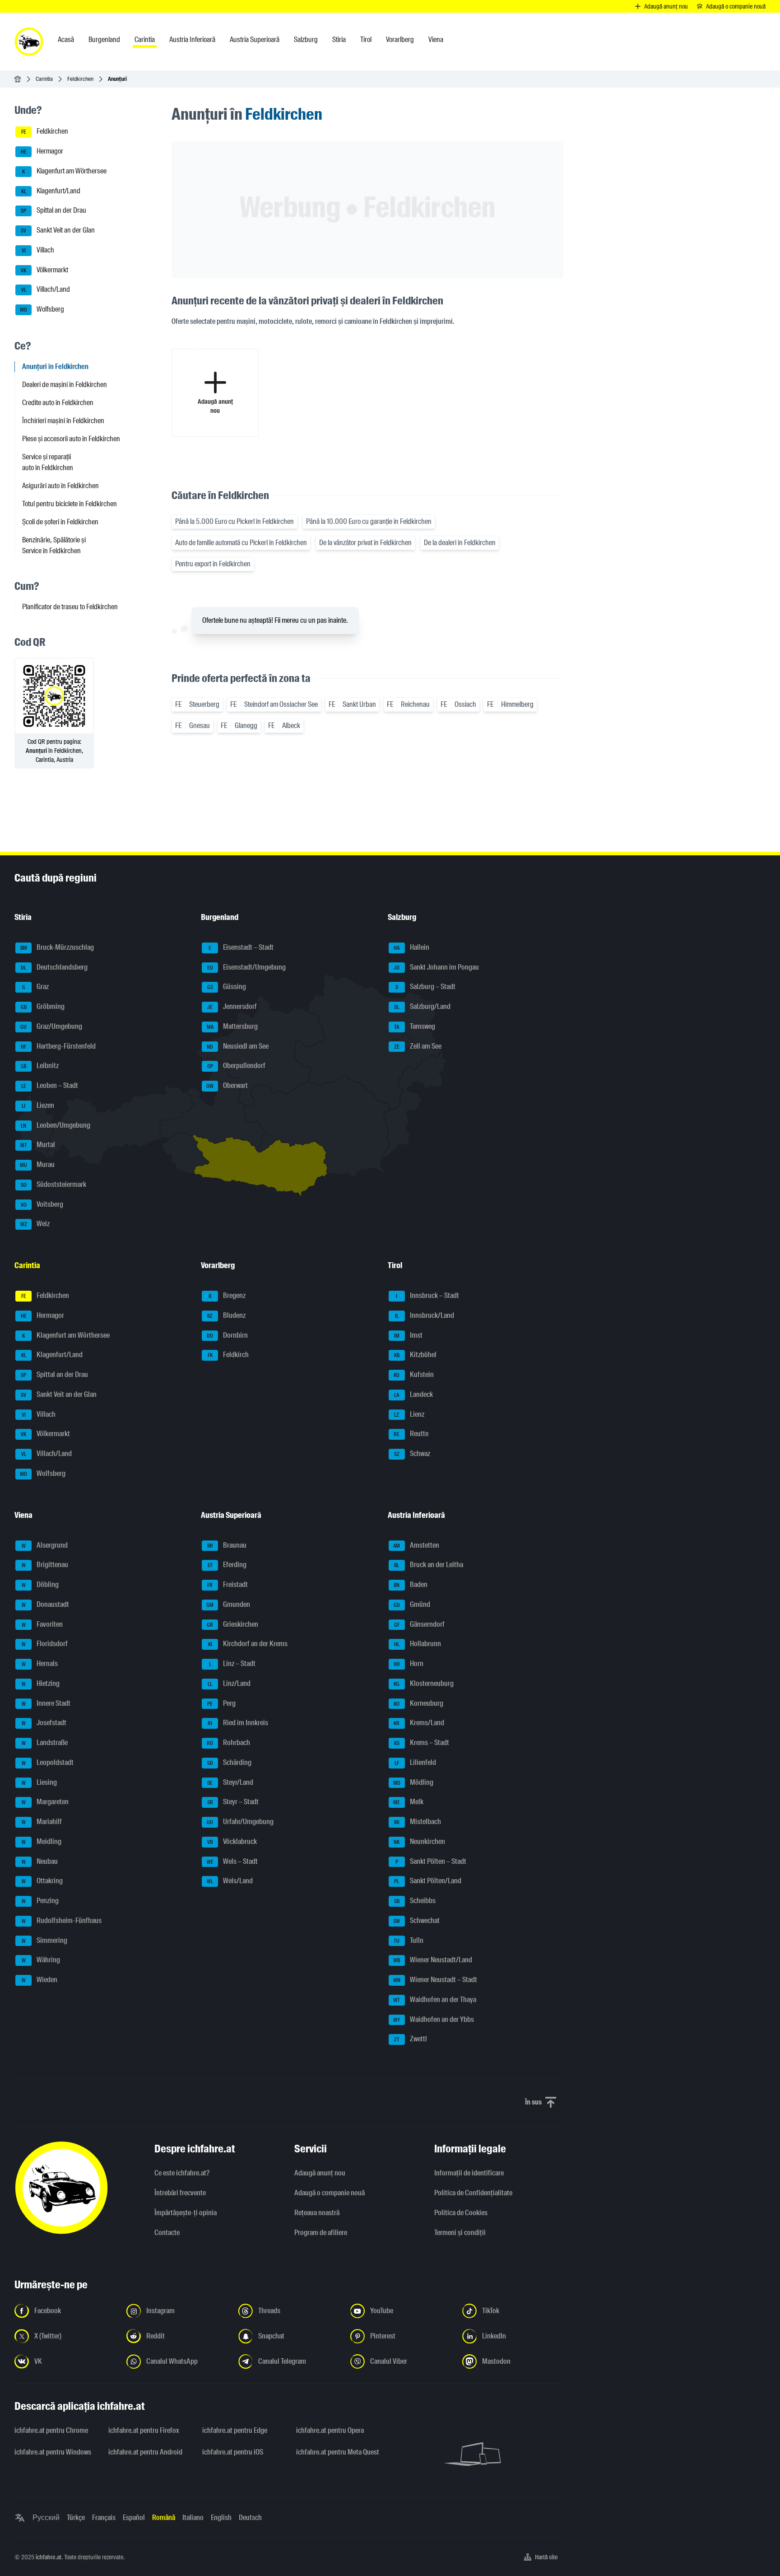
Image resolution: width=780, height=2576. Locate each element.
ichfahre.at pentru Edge (235, 2430)
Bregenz (227, 1295)
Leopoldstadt (48, 1762)
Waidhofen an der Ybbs (434, 2019)
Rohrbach (228, 1743)
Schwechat (416, 1920)
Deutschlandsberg (54, 967)
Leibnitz (40, 1066)
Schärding (230, 1762)
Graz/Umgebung (51, 1026)
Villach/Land (46, 290)
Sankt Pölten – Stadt (431, 1861)
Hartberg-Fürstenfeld (58, 1046)
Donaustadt (46, 1604)
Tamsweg (415, 1026)
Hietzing (41, 1683)
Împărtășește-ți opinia (186, 2213)
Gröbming (43, 1006)
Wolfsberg (42, 309)
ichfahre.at (49, 2557)
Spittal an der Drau (53, 211)
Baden (411, 1584)
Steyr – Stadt (233, 1802)
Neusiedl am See (238, 1046)
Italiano (193, 2518)
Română (164, 2518)
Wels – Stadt (232, 1861)
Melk (408, 1802)
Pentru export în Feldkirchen (213, 564)
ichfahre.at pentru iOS (233, 2452)
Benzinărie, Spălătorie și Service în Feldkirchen (54, 545)
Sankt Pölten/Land (428, 1881)
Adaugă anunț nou (320, 2173)
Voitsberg (42, 1204)
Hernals (40, 1664)
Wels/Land (230, 1881)
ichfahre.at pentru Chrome (51, 2430)
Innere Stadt (46, 1703)
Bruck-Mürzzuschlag (57, 947)
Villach (38, 250)
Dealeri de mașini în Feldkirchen (65, 385)
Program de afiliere (321, 2233)
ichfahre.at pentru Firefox (144, 2430)
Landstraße (45, 1743)
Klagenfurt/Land (51, 191)
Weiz (35, 1224)
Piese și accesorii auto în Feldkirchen (71, 439)
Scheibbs (415, 1901)
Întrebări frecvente (180, 2193)
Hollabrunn (418, 1644)
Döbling (40, 1584)
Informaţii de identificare (469, 2173)
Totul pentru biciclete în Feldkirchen (70, 504)
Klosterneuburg (424, 1683)
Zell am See (418, 1046)
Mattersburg (232, 1026)
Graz (36, 987)
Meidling (42, 1841)
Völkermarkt (44, 270)
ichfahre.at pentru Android (145, 2452)
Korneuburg (418, 1703)
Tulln (409, 1940)
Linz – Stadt (232, 1664)
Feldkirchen (80, 79)
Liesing (39, 1782)
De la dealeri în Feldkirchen (460, 543)
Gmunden (228, 1604)
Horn (409, 1664)
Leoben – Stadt (50, 1085)
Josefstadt (44, 1723)
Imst (408, 1335)
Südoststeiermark (54, 1184)
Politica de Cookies (461, 2213)
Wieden (40, 1980)
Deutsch (250, 2518)
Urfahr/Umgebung (240, 1822)
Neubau (40, 1861)
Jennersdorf (232, 1006)
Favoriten (42, 1624)
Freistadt (227, 1584)
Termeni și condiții (460, 2233)
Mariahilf (42, 1822)
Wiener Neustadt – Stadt (435, 1980)
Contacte (167, 2233)
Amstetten (416, 1545)
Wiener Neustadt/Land (433, 1960)
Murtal (38, 1145)
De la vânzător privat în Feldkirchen (365, 543)
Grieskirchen (232, 1624)
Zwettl (411, 2039)
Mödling (413, 1782)
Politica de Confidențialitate (473, 2193)
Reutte (411, 1434)
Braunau (227, 1545)
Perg (221, 1703)
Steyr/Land (230, 1782)
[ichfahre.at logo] (29, 42)
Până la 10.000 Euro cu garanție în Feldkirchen (369, 521)
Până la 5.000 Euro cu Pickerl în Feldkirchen (234, 521)
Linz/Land (229, 1683)
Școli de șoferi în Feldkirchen (60, 522)
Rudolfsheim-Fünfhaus (62, 1920)
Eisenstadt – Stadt (241, 947)
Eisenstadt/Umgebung (247, 967)
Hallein (411, 947)
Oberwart (227, 1085)
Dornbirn (227, 1335)
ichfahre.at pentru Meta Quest (338, 2452)
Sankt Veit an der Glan (58, 230)
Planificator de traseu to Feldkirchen (70, 607)
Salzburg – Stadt (425, 987)
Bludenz (226, 1315)
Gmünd (412, 1604)
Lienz (409, 1414)
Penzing (40, 1901)
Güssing (227, 987)
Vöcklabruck (232, 1841)
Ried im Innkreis (238, 1723)
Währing (41, 1960)
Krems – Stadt (422, 1743)
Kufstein (414, 1374)
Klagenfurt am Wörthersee (64, 171)
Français (104, 2518)
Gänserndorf (419, 1624)
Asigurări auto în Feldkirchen (60, 486)
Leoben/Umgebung (56, 1125)
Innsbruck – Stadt (427, 1295)
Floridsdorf (45, 1644)
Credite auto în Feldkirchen (58, 403)
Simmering (45, 1940)
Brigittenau (45, 1565)
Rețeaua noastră (317, 2213)
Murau (37, 1164)
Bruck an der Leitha (429, 1565)
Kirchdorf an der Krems (248, 1644)
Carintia (44, 79)
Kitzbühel (415, 1355)
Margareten (45, 1802)
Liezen (38, 1105)
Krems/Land (419, 1723)
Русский (46, 2518)
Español (134, 2518)
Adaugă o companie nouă (330, 2193)
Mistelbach (418, 1822)
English (221, 2518)
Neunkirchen (419, 1841)
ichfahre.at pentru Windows (53, 2452)
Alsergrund (45, 1545)
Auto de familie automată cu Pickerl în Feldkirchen (241, 543)
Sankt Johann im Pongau (436, 967)
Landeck (413, 1394)
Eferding (227, 1565)
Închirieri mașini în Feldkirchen (63, 421)
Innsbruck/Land (425, 1315)
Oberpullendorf (237, 1066)
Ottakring (42, 1881)
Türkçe (76, 2518)
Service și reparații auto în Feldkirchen (48, 462)
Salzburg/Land (422, 1006)
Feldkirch (228, 1355)
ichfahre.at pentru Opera (330, 2430)
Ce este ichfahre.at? (182, 2173)
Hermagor (42, 151)
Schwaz (412, 1454)
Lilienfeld (415, 1762)
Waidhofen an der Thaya (435, 2000)
